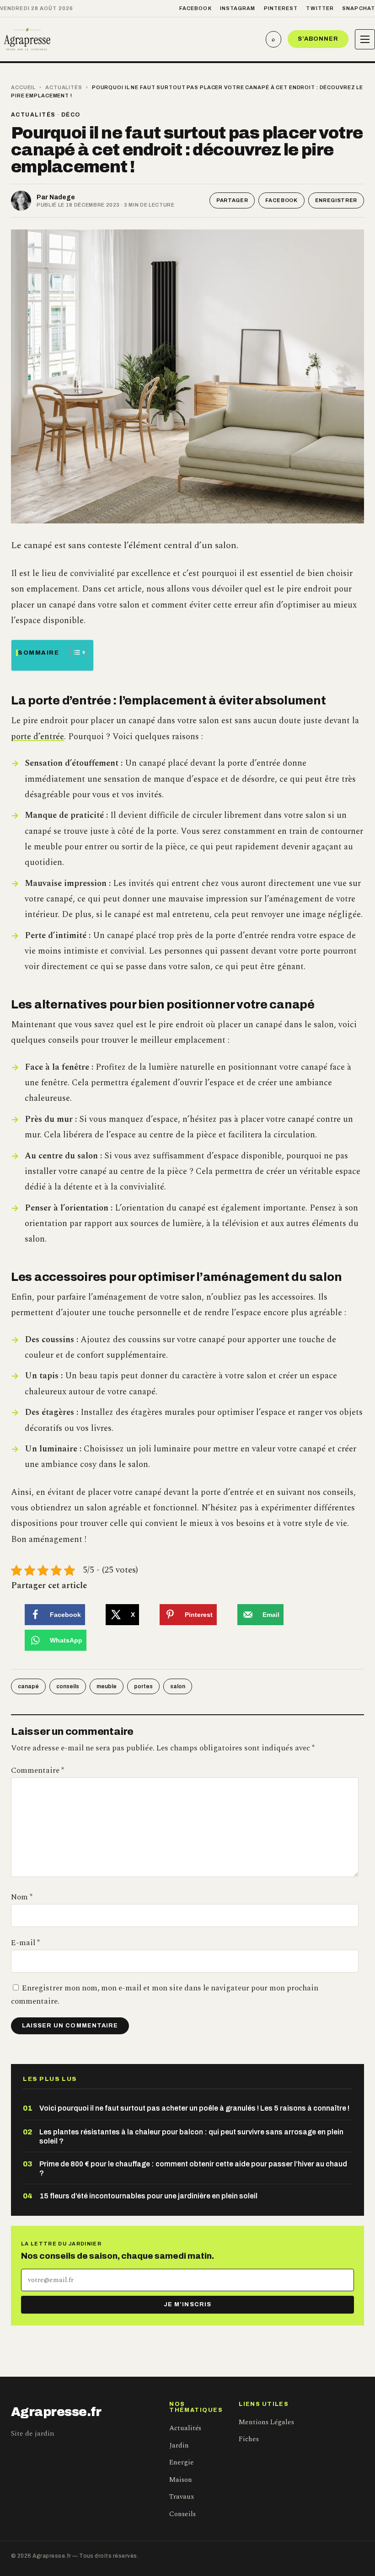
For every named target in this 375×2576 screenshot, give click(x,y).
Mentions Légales (266, 2422)
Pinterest (281, 8)
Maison (181, 2480)
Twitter (320, 8)
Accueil (23, 87)
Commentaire (37, 1771)
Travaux (182, 2497)
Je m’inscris (187, 2304)
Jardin (179, 2445)
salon (178, 1686)
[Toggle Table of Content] (74, 652)
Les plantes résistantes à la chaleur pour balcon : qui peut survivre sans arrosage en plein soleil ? (191, 2136)
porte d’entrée (37, 737)
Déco (71, 115)
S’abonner (318, 39)
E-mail (25, 1943)
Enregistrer (336, 200)
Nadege (62, 197)
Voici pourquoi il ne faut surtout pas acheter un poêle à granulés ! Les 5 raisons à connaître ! (194, 2108)
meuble (107, 1686)
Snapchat (359, 8)
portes (143, 1686)
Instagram (238, 8)
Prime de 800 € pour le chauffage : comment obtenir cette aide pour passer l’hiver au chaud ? (193, 2168)
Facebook (196, 8)
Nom (22, 1897)
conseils (68, 1686)
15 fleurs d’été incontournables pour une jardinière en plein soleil (148, 2196)
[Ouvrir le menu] (365, 39)
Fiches (249, 2439)
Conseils (182, 2514)
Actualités (64, 87)
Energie (182, 2462)
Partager (232, 200)
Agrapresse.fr (56, 2412)
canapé (28, 1686)
